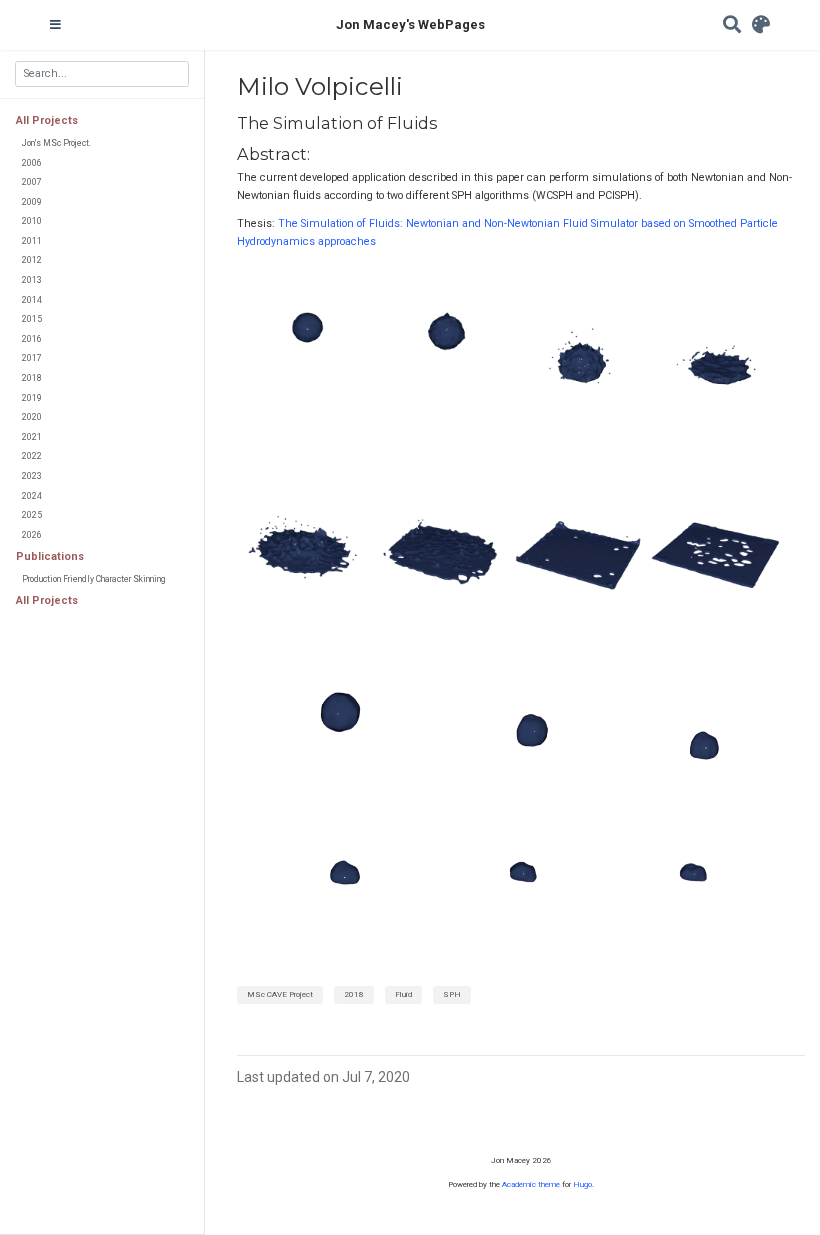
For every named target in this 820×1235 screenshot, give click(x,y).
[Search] (732, 25)
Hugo (582, 1184)
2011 (32, 241)
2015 (32, 319)
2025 (32, 515)
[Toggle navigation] (55, 25)
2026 (32, 535)
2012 (32, 260)
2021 (32, 437)
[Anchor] (445, 122)
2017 (32, 358)
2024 (32, 496)
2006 (32, 163)
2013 (32, 280)
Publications (50, 556)
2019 (32, 398)
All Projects (47, 120)
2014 (32, 300)
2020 (32, 417)
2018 (32, 378)
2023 (32, 476)
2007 (32, 182)
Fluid (403, 994)
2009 (32, 202)
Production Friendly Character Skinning (93, 579)
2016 (32, 339)
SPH (452, 994)
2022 (32, 456)
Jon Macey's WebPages (410, 24)
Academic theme (531, 1184)
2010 (32, 221)
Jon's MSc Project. (56, 143)
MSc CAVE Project (280, 994)
